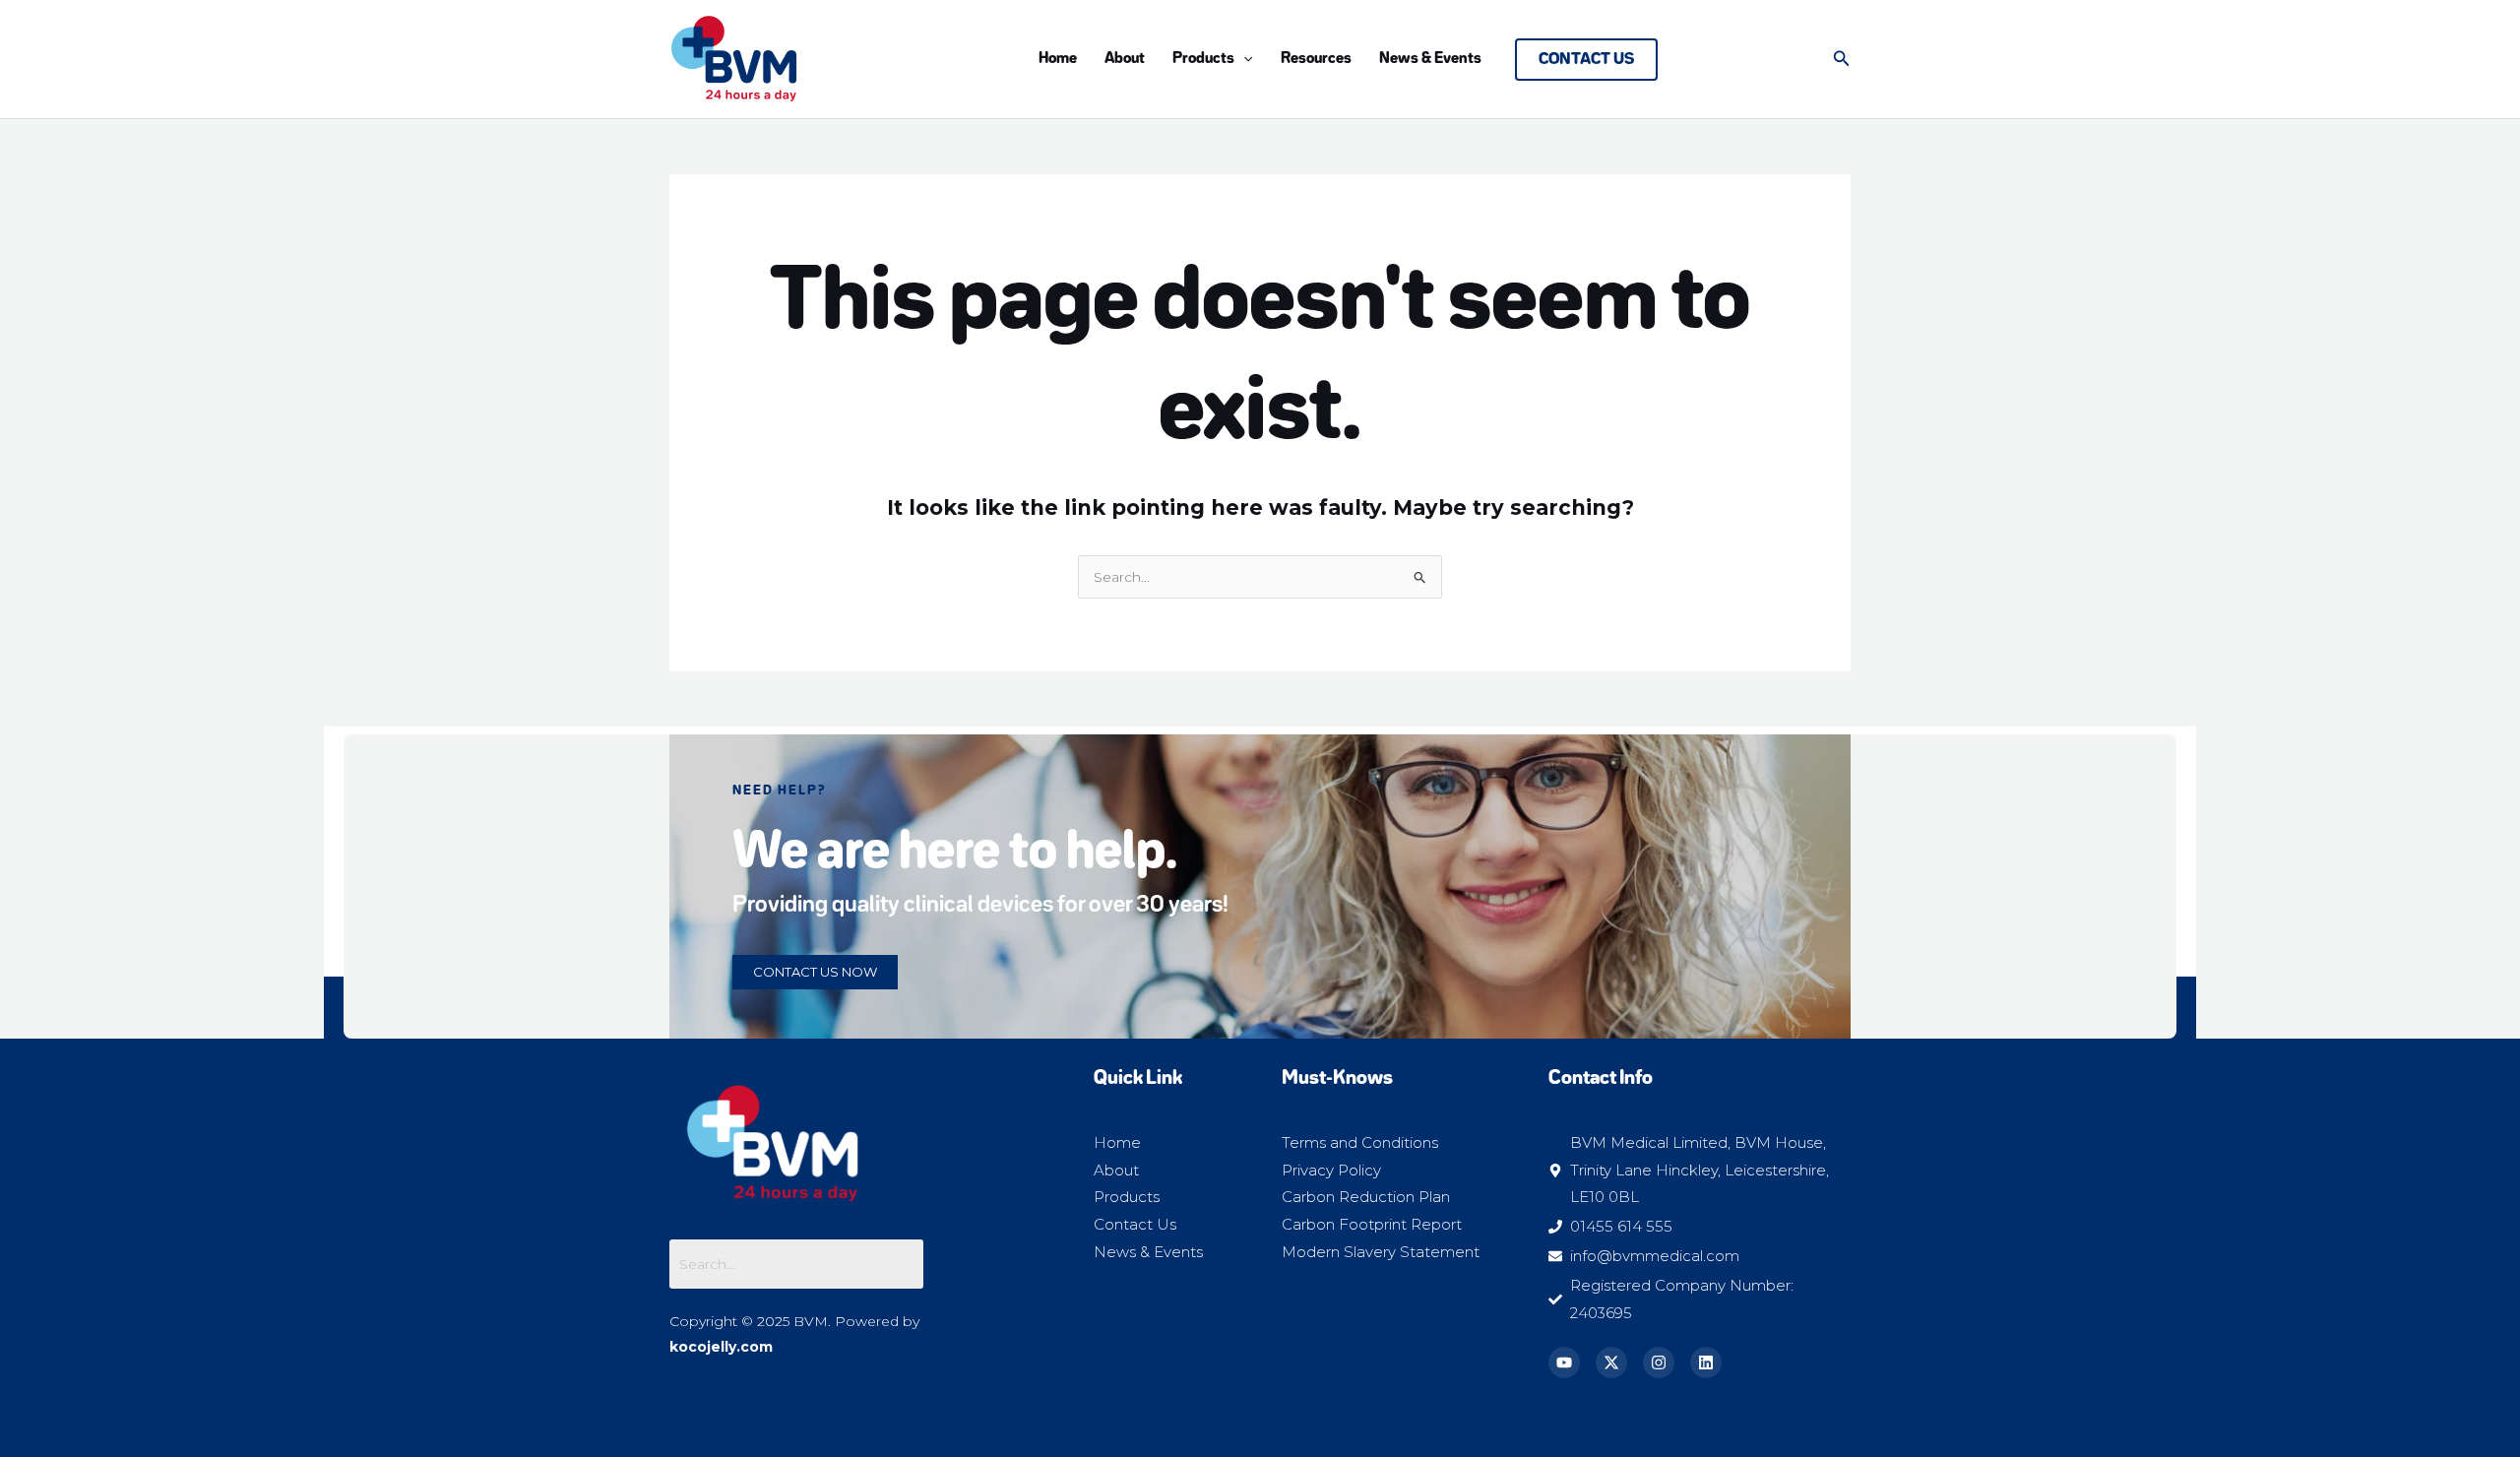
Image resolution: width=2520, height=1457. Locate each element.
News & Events (1430, 59)
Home (1058, 59)
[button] (1243, 59)
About (1125, 59)
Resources (1316, 59)
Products (1203, 59)
